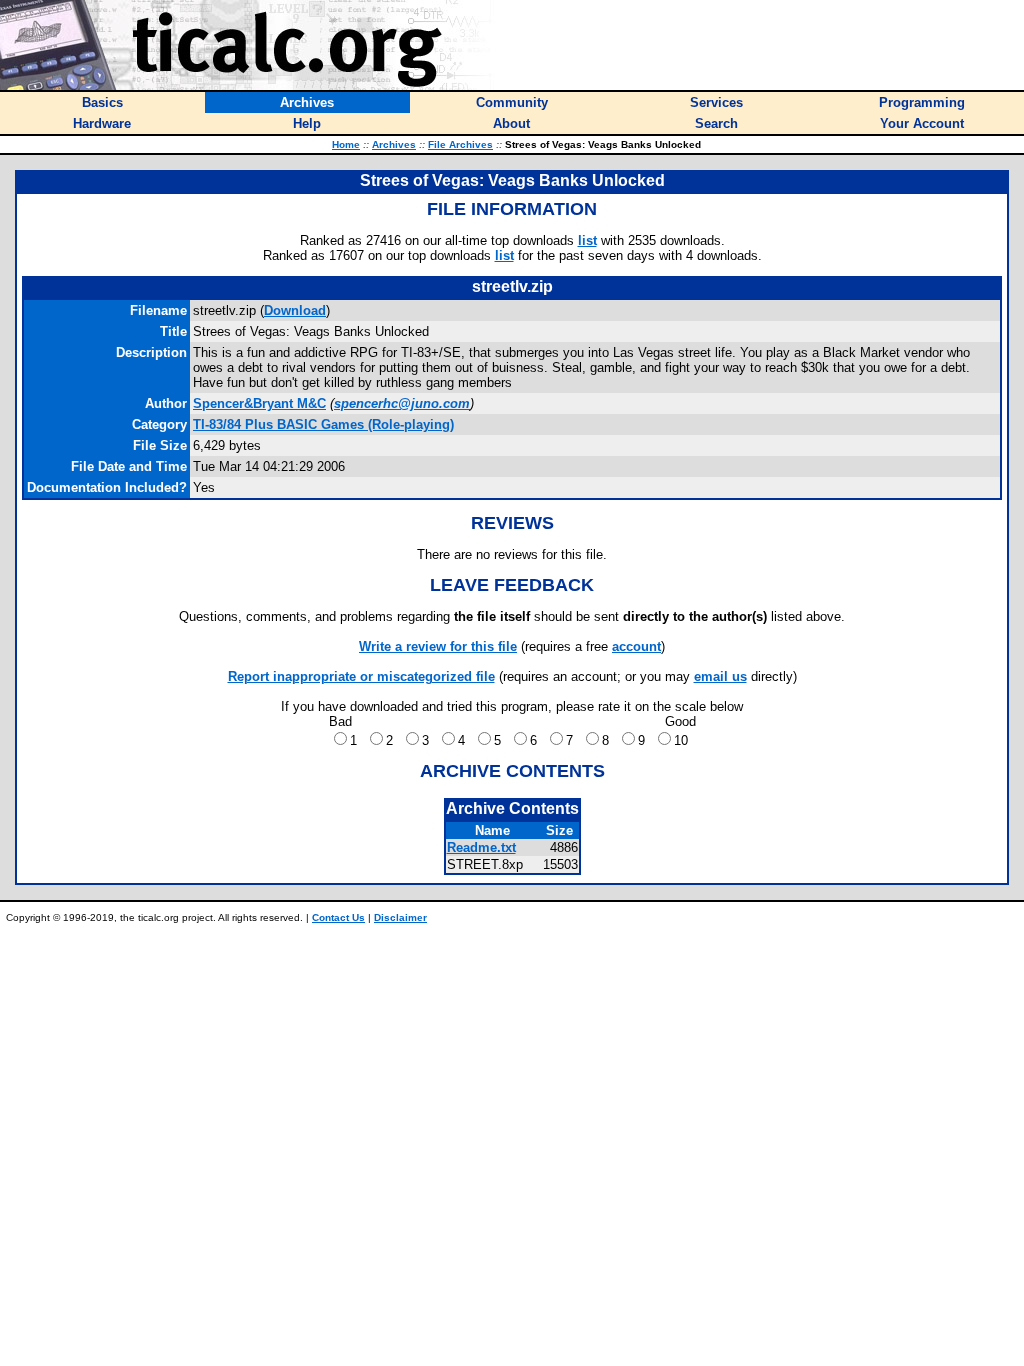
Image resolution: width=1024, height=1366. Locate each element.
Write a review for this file (438, 646)
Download (295, 310)
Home (346, 144)
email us (720, 676)
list (587, 240)
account (636, 646)
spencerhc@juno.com (402, 403)
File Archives (460, 144)
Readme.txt (481, 847)
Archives (394, 144)
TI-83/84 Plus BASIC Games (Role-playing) (323, 424)
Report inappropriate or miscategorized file (361, 676)
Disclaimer (400, 917)
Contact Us (338, 917)
